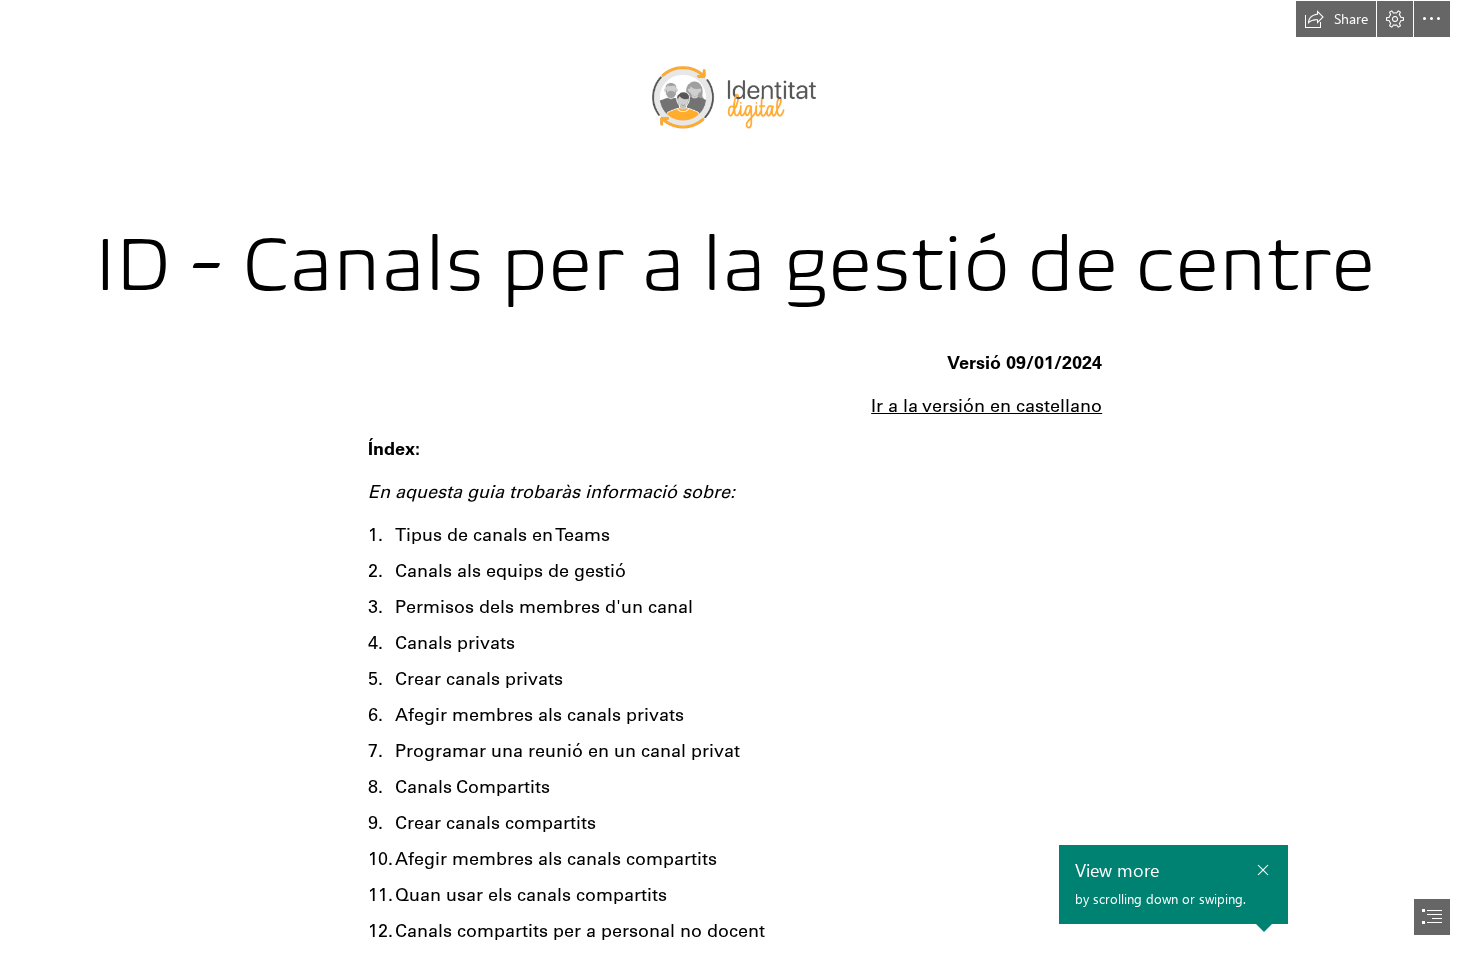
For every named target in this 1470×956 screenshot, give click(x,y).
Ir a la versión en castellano (986, 405)
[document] (735, 478)
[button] (1336, 19)
